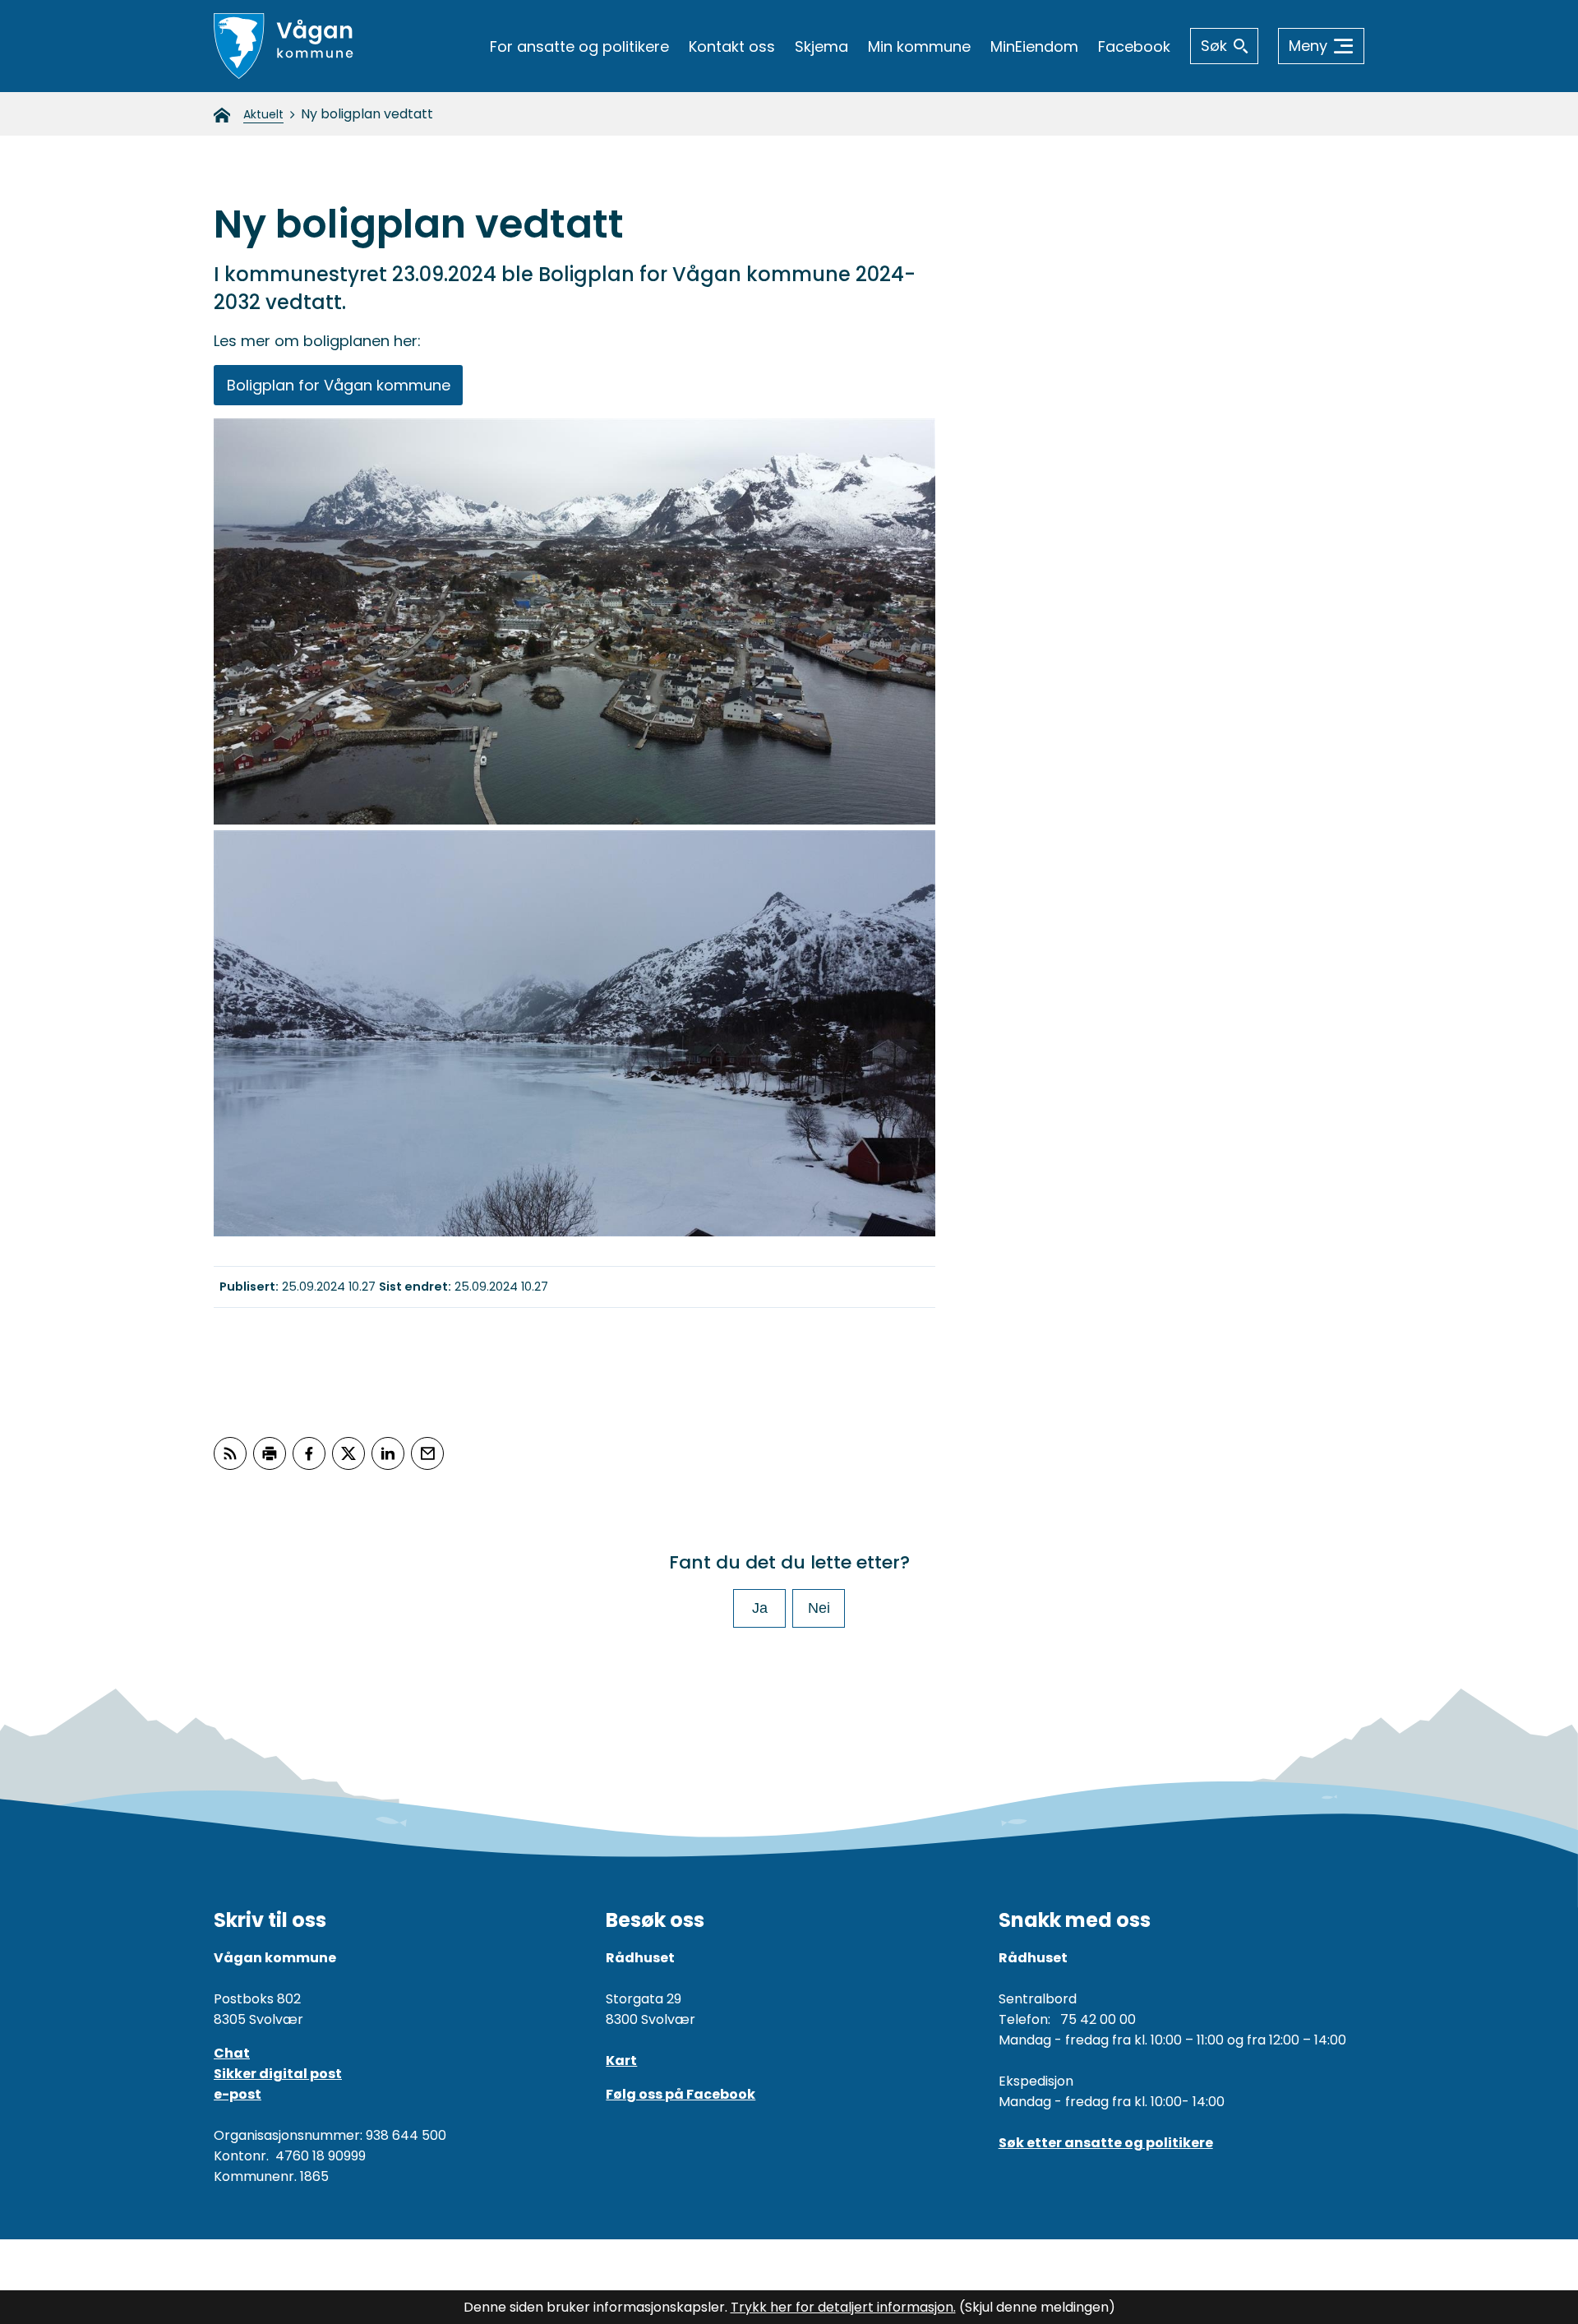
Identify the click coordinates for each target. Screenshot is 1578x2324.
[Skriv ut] (270, 1453)
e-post (238, 2094)
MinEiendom (1034, 46)
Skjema (821, 46)
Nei (819, 1608)
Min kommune (919, 46)
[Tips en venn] (427, 1453)
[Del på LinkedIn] (388, 1453)
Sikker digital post (278, 2074)
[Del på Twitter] (348, 1453)
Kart (621, 2061)
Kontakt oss (732, 46)
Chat (232, 2053)
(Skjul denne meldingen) (1037, 2307)
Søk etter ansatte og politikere (1106, 2143)
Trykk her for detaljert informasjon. (843, 2307)
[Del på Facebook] (309, 1453)
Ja (760, 1608)
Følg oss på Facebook (681, 2094)
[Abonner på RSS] (230, 1453)
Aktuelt (263, 114)
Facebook (1134, 46)
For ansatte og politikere (579, 46)
